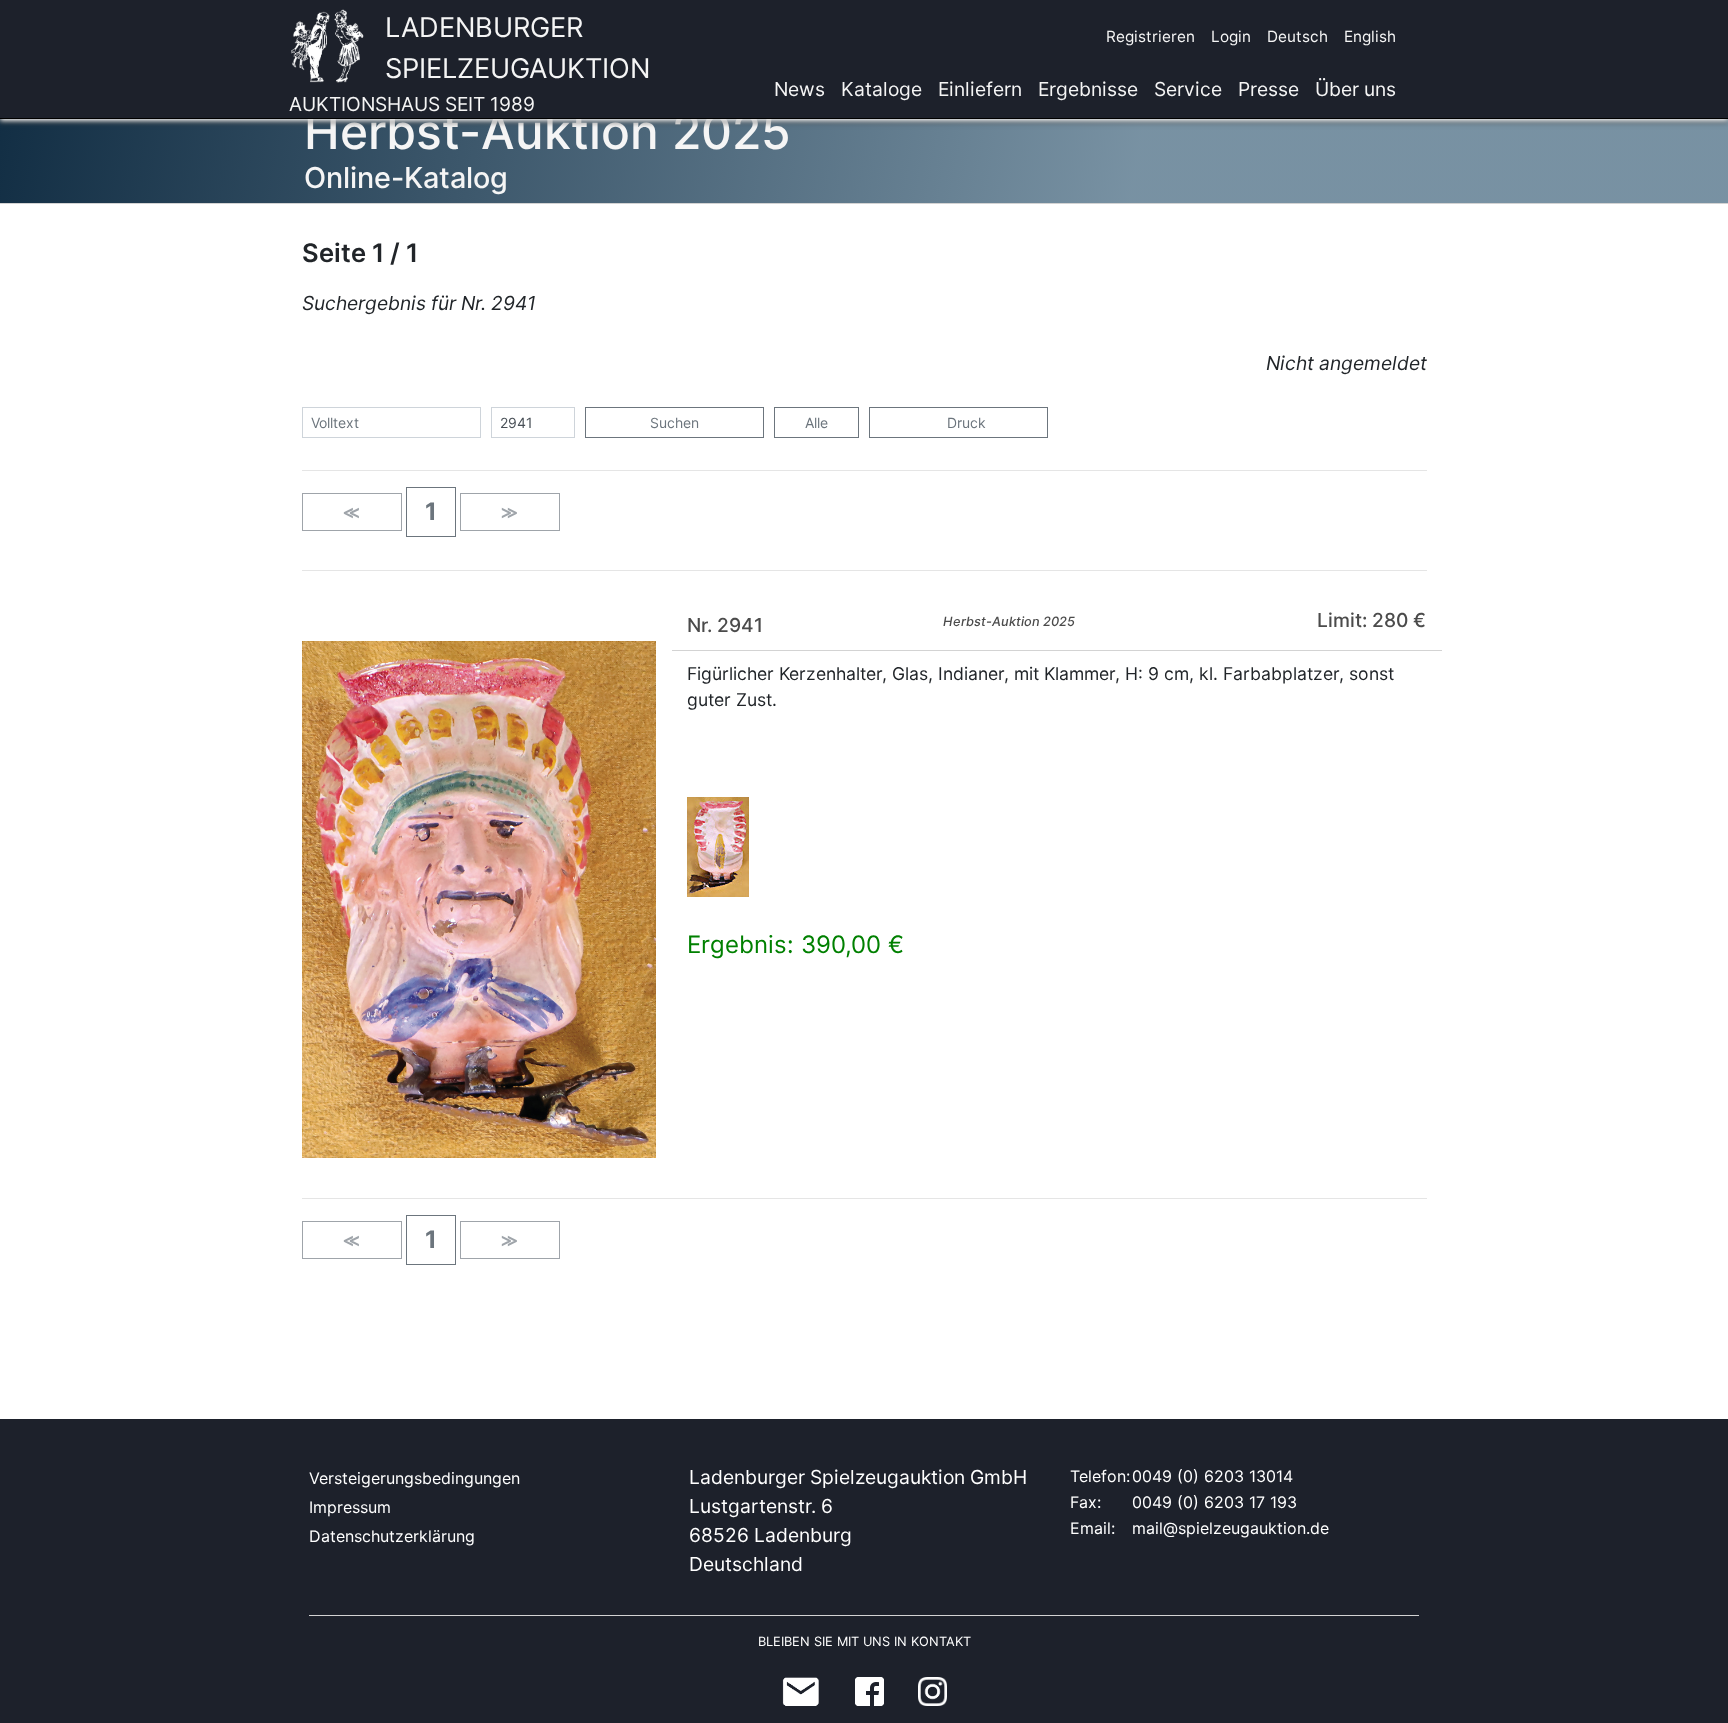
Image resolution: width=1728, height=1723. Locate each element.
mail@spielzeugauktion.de (1230, 1528)
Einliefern (980, 89)
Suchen (674, 422)
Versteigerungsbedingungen (414, 1478)
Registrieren (1150, 36)
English (1370, 36)
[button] (431, 512)
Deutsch (1297, 36)
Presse (1268, 89)
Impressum (350, 1507)
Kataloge (881, 89)
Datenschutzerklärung (392, 1536)
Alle (816, 422)
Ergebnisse (1088, 89)
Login (1231, 36)
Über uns (1355, 89)
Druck (964, 422)
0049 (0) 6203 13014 (1212, 1476)
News (799, 89)
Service (1188, 89)
